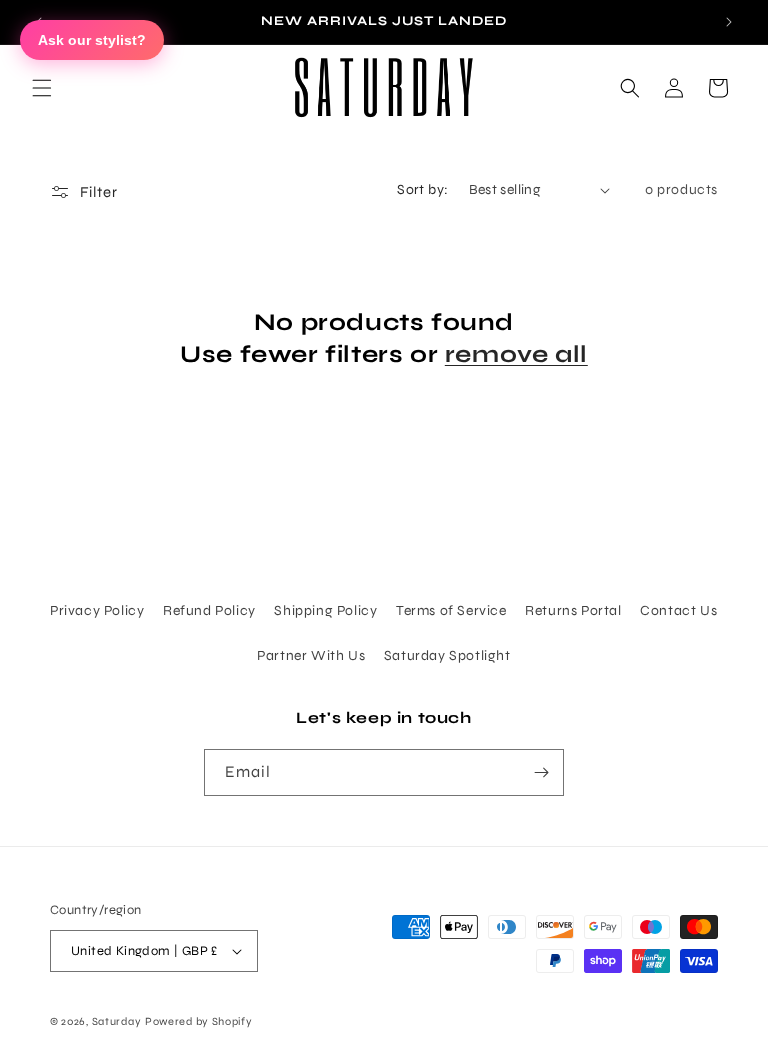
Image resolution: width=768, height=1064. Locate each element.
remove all (516, 354)
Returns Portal (573, 610)
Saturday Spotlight (447, 655)
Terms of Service (451, 610)
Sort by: (422, 189)
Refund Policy (209, 610)
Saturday (117, 1021)
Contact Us (678, 610)
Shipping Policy (325, 610)
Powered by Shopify (199, 1021)
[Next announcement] (729, 22)
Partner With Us (311, 655)
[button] (42, 88)
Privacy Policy (97, 610)
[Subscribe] (541, 772)
